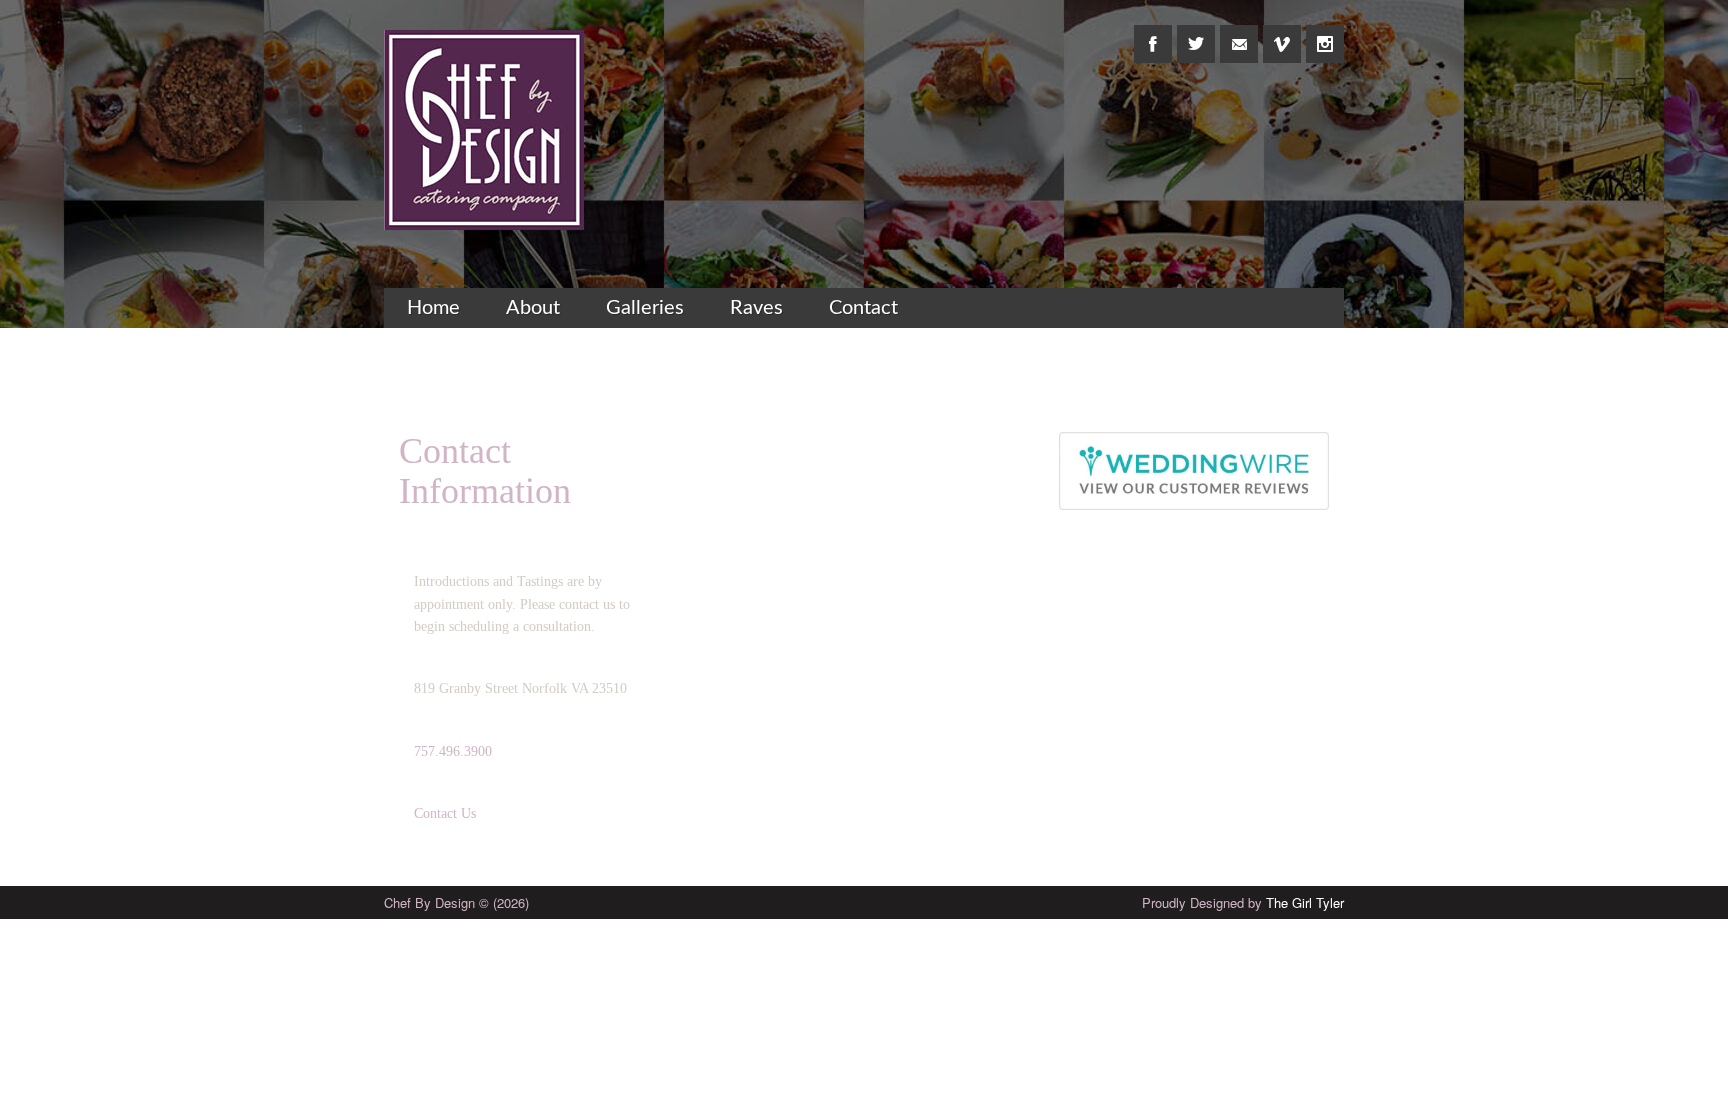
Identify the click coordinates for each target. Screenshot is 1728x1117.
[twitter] (1196, 33)
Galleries (645, 308)
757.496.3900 (453, 751)
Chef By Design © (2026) (456, 902)
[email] (1239, 33)
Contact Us (445, 813)
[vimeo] (1282, 33)
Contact (863, 308)
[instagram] (1325, 33)
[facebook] (1153, 33)
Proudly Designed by (1243, 902)
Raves (756, 308)
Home (433, 308)
